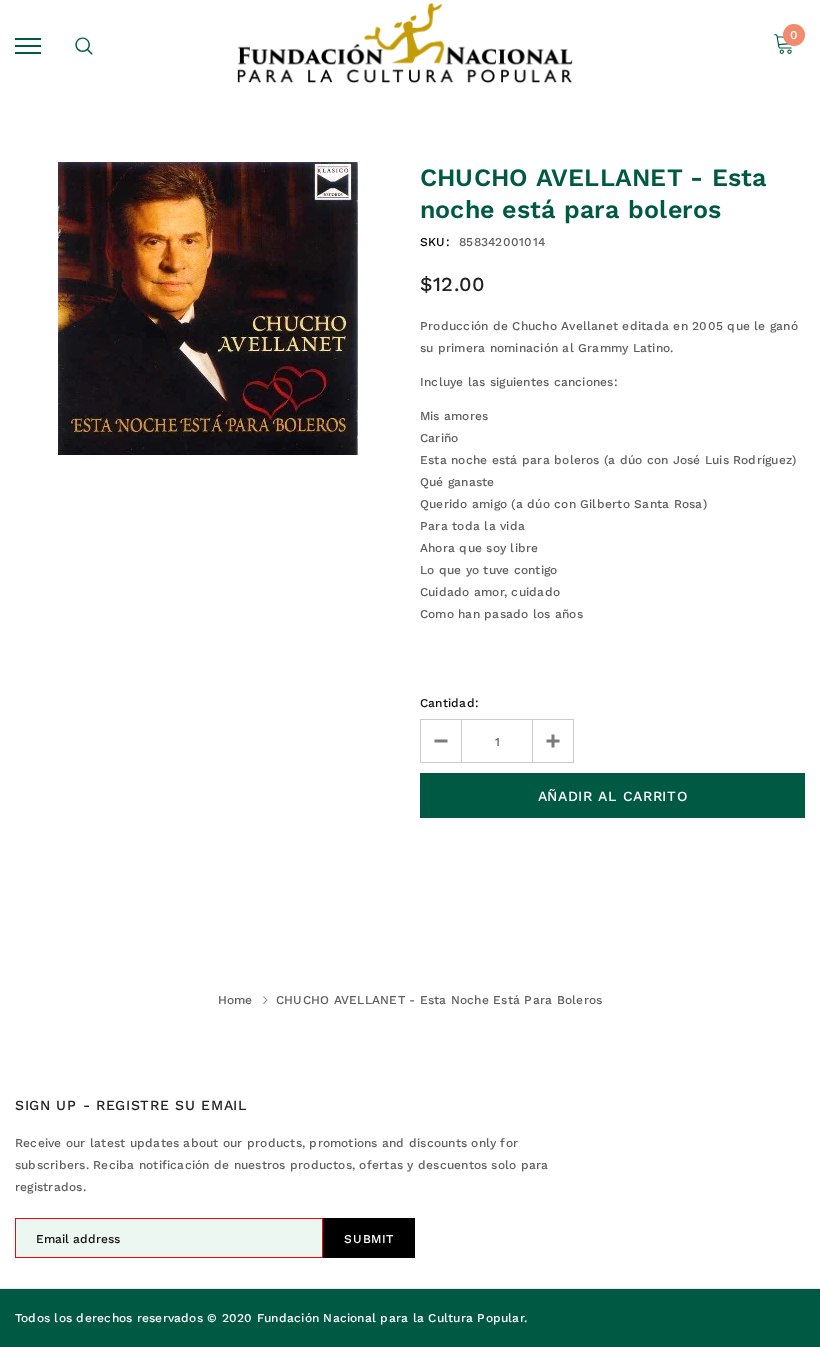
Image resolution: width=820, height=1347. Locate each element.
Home (235, 1000)
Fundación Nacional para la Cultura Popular (390, 1318)
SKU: (435, 242)
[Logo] (407, 46)
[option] (207, 308)
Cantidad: (449, 703)
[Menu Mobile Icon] (28, 45)
